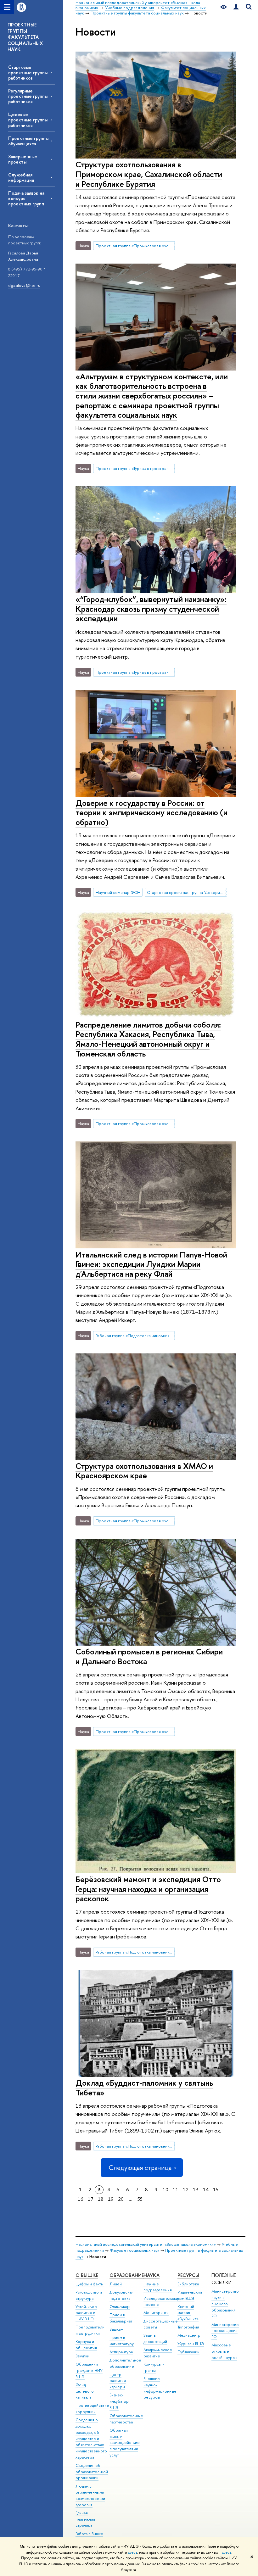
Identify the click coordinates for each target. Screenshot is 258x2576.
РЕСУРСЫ (188, 2275)
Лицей (116, 2284)
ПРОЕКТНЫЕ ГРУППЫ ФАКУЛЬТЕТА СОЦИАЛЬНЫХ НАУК (25, 37)
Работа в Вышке (89, 2534)
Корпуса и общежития (86, 2345)
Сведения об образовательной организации (92, 2472)
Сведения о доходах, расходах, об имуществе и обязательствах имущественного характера (91, 2439)
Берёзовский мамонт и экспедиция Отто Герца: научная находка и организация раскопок (148, 1889)
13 (196, 2190)
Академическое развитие (158, 2353)
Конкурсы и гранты (154, 2367)
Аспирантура (121, 2352)
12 (186, 2190)
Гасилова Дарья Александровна (23, 256)
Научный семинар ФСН (118, 892)
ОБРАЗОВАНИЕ (127, 2275)
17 (91, 2199)
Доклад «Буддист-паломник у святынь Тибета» (144, 2088)
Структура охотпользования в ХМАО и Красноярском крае (144, 1471)
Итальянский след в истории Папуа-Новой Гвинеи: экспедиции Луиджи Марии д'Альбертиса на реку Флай (151, 1264)
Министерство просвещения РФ (225, 2331)
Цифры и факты (90, 2284)
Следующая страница (140, 2168)
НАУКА (151, 2275)
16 (81, 2199)
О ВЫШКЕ (87, 2275)
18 (101, 2199)
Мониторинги (156, 2313)
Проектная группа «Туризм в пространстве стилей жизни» (135, 468)
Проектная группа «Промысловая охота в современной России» (135, 246)
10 (165, 2190)
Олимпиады (120, 2307)
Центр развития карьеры (118, 2381)
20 (121, 2199)
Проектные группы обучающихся (28, 141)
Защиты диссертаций (155, 2338)
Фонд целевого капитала (85, 2391)
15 (216, 2190)
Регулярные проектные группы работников (28, 96)
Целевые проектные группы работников (28, 120)
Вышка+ (116, 2329)
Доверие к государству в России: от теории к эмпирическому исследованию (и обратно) (151, 812)
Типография (188, 2327)
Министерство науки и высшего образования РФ (225, 2304)
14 (206, 2190)
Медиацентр (189, 2335)
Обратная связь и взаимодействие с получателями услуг (125, 2443)
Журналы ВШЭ (191, 2344)
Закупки (82, 2356)
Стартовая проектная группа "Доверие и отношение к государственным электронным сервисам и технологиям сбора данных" (187, 892)
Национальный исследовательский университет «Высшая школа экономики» (146, 2244)
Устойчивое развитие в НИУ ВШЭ (86, 2313)
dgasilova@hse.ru (24, 285)
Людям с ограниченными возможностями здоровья (90, 2495)
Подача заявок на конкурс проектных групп (26, 198)
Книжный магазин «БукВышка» (188, 2313)
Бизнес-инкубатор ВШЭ (119, 2401)
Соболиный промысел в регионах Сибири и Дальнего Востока (149, 1656)
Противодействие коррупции (92, 2409)
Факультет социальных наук (135, 2250)
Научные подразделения (158, 2287)
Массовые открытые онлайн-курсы (224, 2351)
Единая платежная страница (85, 2519)
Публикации (188, 2352)
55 (140, 2199)
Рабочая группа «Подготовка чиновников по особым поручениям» (135, 1335)
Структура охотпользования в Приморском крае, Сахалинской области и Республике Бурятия (149, 174)
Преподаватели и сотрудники (90, 2330)
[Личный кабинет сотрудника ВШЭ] (236, 7)
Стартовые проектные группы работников (28, 72)
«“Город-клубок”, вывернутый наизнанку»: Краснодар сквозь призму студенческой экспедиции (151, 609)
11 (176, 2190)
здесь (133, 2552)
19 (111, 2199)
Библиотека (188, 2284)
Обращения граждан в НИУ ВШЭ (89, 2370)
